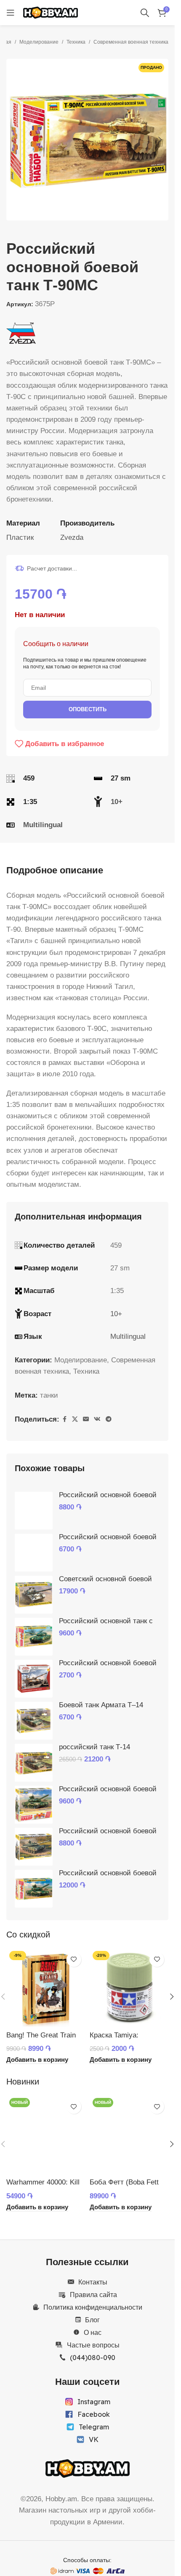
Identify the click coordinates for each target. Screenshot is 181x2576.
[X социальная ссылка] (75, 1419)
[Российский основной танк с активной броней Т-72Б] (34, 1637)
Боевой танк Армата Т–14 (101, 1705)
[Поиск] (145, 13)
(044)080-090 (93, 2358)
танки (49, 1395)
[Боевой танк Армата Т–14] (34, 1721)
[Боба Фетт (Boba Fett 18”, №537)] (129, 2134)
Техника (76, 42)
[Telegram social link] (109, 1419)
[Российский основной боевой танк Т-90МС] (34, 1511)
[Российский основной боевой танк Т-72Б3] (34, 1847)
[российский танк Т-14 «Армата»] (34, 1763)
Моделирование (39, 42)
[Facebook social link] (64, 1419)
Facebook (94, 2414)
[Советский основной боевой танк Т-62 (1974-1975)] (34, 1595)
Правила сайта (93, 2295)
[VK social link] (97, 1419)
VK (94, 2439)
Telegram (94, 2427)
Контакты (93, 2282)
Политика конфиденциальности (93, 2307)
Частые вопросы (93, 2345)
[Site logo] (51, 12)
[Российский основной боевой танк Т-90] (34, 1553)
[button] (15, 140)
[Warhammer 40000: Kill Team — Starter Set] (46, 2134)
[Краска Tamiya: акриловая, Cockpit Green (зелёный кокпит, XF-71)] (129, 1987)
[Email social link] (86, 1419)
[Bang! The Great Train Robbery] (46, 1987)
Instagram (94, 2402)
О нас (93, 2332)
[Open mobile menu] (11, 13)
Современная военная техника (131, 42)
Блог (92, 2320)
